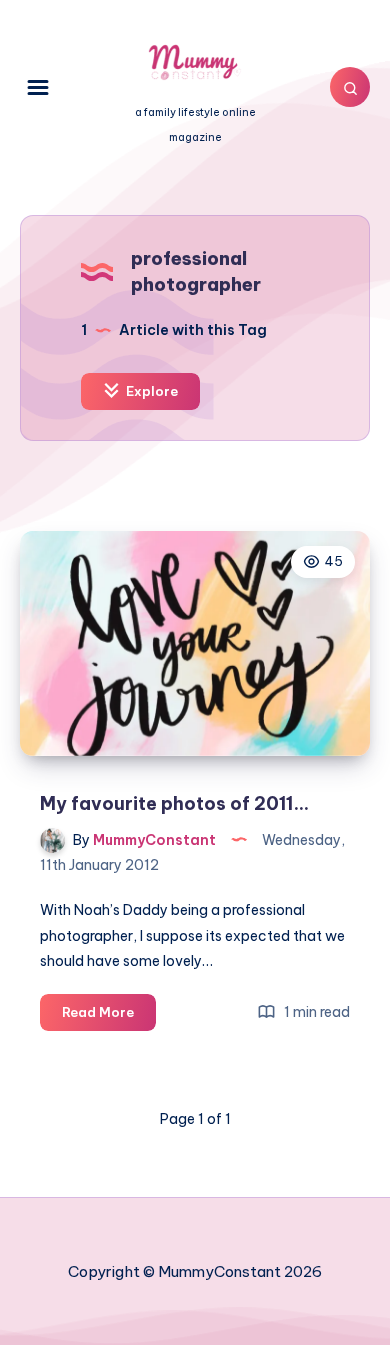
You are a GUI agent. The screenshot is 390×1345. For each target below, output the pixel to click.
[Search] (350, 87)
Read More (109, 1017)
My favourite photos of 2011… (174, 803)
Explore (150, 391)
